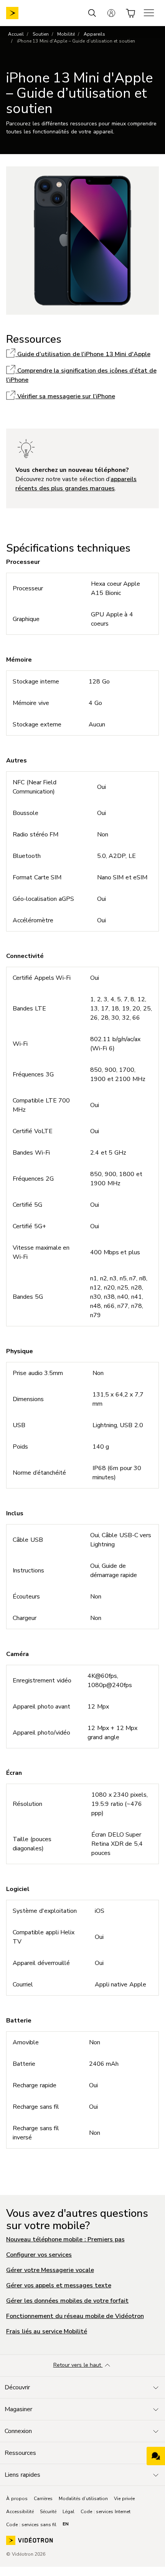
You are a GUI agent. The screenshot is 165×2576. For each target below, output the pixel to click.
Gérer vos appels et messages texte (59, 2285)
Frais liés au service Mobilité (47, 2331)
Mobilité (66, 34)
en (66, 2524)
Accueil (16, 34)
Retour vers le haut (78, 2365)
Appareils (94, 34)
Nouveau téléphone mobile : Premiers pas (65, 2239)
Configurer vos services (39, 2255)
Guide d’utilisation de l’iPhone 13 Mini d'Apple (83, 354)
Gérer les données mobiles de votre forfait (67, 2301)
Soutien (41, 34)
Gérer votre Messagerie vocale (50, 2270)
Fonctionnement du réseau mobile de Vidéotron (75, 2316)
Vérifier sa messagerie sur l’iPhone (65, 396)
